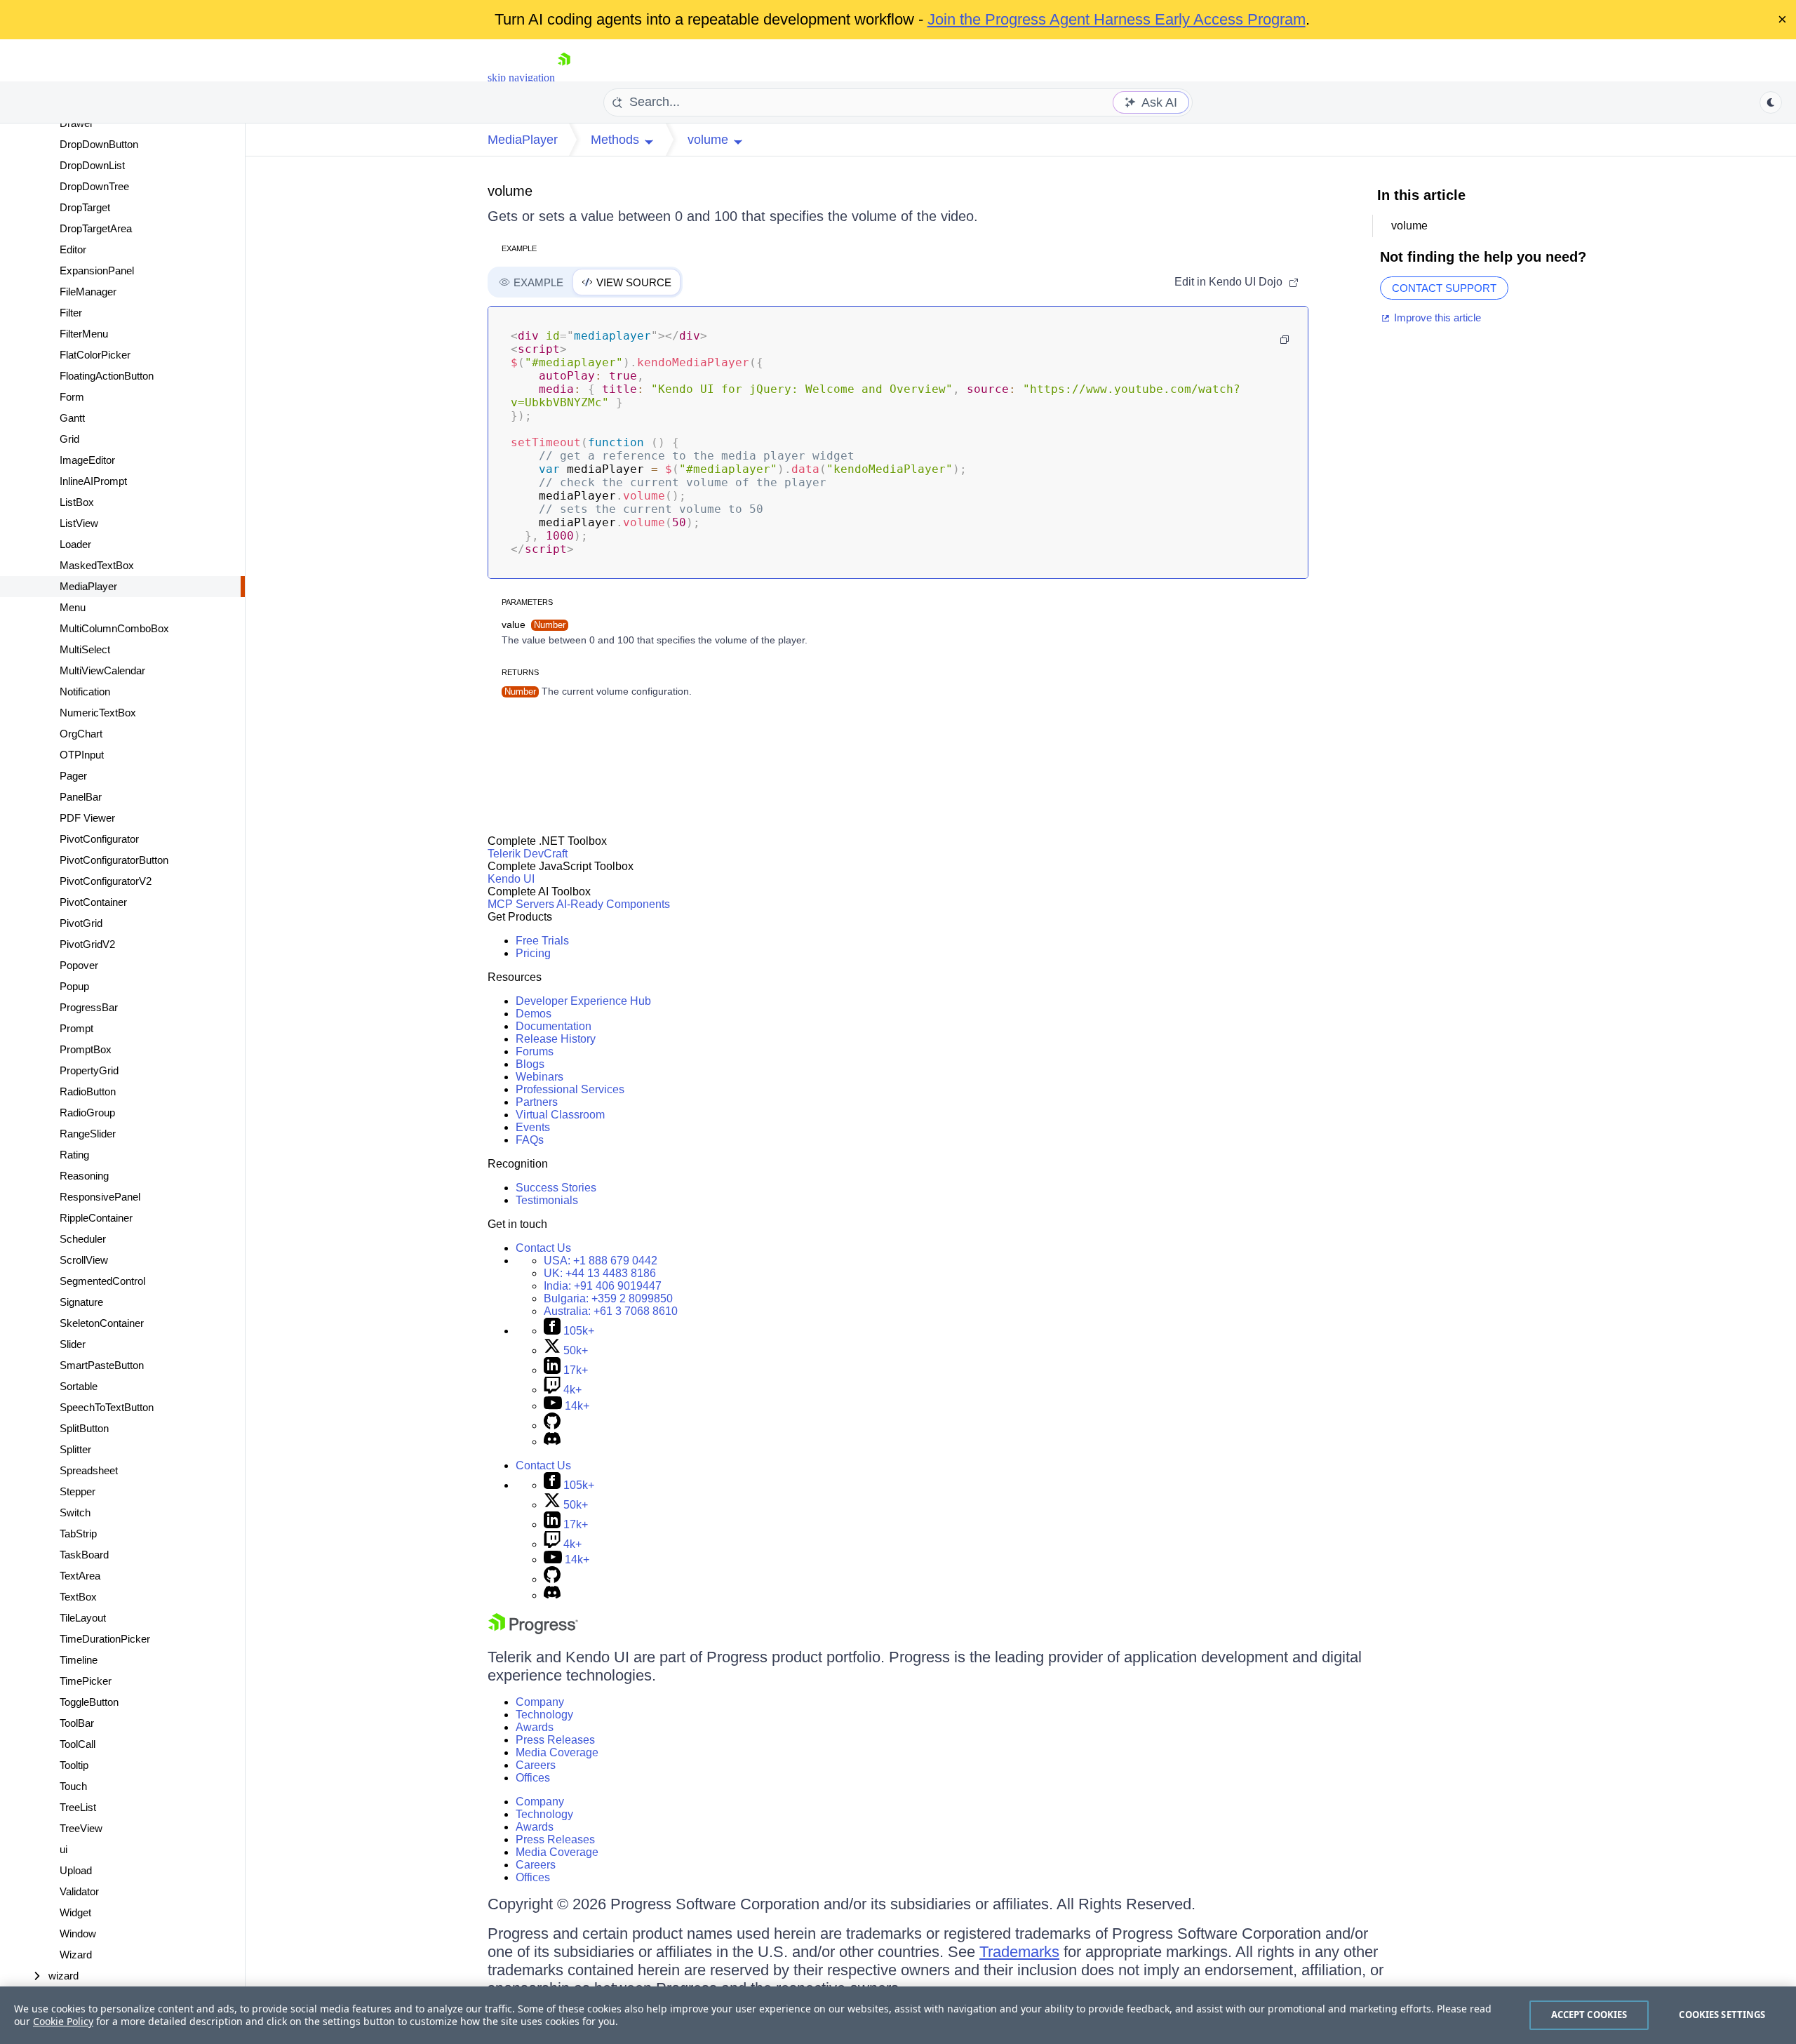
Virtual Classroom (560, 1115)
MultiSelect (85, 649)
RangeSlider (88, 1134)
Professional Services (570, 1089)
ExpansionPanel (97, 270)
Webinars (540, 1077)
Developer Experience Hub (583, 1001)
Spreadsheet (89, 1470)
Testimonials (547, 1200)
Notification (85, 692)
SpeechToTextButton (107, 1407)
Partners (537, 1102)
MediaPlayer (88, 586)
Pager (73, 776)
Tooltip (74, 1765)
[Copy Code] (1285, 340)
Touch (73, 1786)
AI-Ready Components (613, 904)
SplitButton (84, 1428)
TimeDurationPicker (105, 1639)
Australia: (611, 1311)
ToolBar (77, 1723)
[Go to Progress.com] (533, 1630)
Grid (69, 439)
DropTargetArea (96, 228)
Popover (79, 965)
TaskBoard (84, 1555)
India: (603, 1286)
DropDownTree (94, 186)
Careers (536, 1765)
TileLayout (83, 1618)
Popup (74, 986)
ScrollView (84, 1260)
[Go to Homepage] (564, 78)
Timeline (79, 1660)
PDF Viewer (87, 818)
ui (63, 1849)
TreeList (78, 1807)
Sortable (79, 1386)
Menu (73, 607)
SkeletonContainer (102, 1323)
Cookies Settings (1722, 2015)
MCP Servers (521, 904)
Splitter (75, 1449)
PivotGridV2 (87, 944)
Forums (535, 1051)
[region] (898, 2015)
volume (510, 191)
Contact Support (1444, 288)
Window (78, 1933)
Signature (81, 1302)
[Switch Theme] (1771, 102)
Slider (73, 1344)
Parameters (527, 602)
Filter (71, 313)
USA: (601, 1261)
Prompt (76, 1028)
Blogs (530, 1064)
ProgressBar (89, 1007)
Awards (535, 1727)
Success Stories (556, 1188)
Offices (533, 1778)
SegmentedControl (102, 1281)
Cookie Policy (63, 2021)
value (534, 624)
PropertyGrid (89, 1070)
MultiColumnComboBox (114, 628)
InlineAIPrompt (93, 481)
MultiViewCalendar (102, 670)
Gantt (72, 418)
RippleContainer (96, 1218)
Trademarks (1019, 1952)
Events (533, 1127)
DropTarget (85, 207)
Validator (79, 1891)
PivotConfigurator (99, 839)
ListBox (77, 502)
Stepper (78, 1491)
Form (72, 397)
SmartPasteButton (102, 1365)
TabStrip (78, 1534)
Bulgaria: (608, 1298)
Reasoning (84, 1176)
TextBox (78, 1597)
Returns (520, 672)
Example (519, 248)
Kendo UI (511, 879)
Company (540, 1702)
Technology (544, 1715)
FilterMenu (84, 334)
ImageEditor (87, 460)
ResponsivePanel (100, 1197)
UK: (600, 1273)
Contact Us (543, 1248)
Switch (75, 1512)
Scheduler (83, 1239)
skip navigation (521, 78)
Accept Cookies (1589, 2015)
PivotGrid (81, 923)
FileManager (88, 292)
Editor (73, 249)
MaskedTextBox (97, 565)
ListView (79, 523)
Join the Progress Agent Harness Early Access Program (1117, 19)
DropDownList (92, 165)
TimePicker (86, 1681)
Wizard (76, 1955)
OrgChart (81, 734)
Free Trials (542, 941)
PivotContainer (93, 902)
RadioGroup (87, 1113)
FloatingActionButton (107, 376)
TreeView (81, 1828)
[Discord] (552, 1442)
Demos (534, 1014)
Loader (75, 544)
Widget (75, 1912)
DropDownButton (99, 144)
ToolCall (78, 1744)
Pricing (533, 953)
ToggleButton (89, 1702)
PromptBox (86, 1049)
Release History (556, 1039)
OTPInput (82, 755)
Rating (74, 1155)
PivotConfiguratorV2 (106, 881)
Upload (76, 1870)
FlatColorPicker (95, 355)
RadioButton (88, 1091)
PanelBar (81, 797)
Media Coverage (557, 1752)
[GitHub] (552, 1425)
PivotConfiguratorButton (114, 860)
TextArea (80, 1576)
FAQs (530, 1140)
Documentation (554, 1026)
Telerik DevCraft (528, 854)
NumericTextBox (98, 713)
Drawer (76, 123)
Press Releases (555, 1740)
